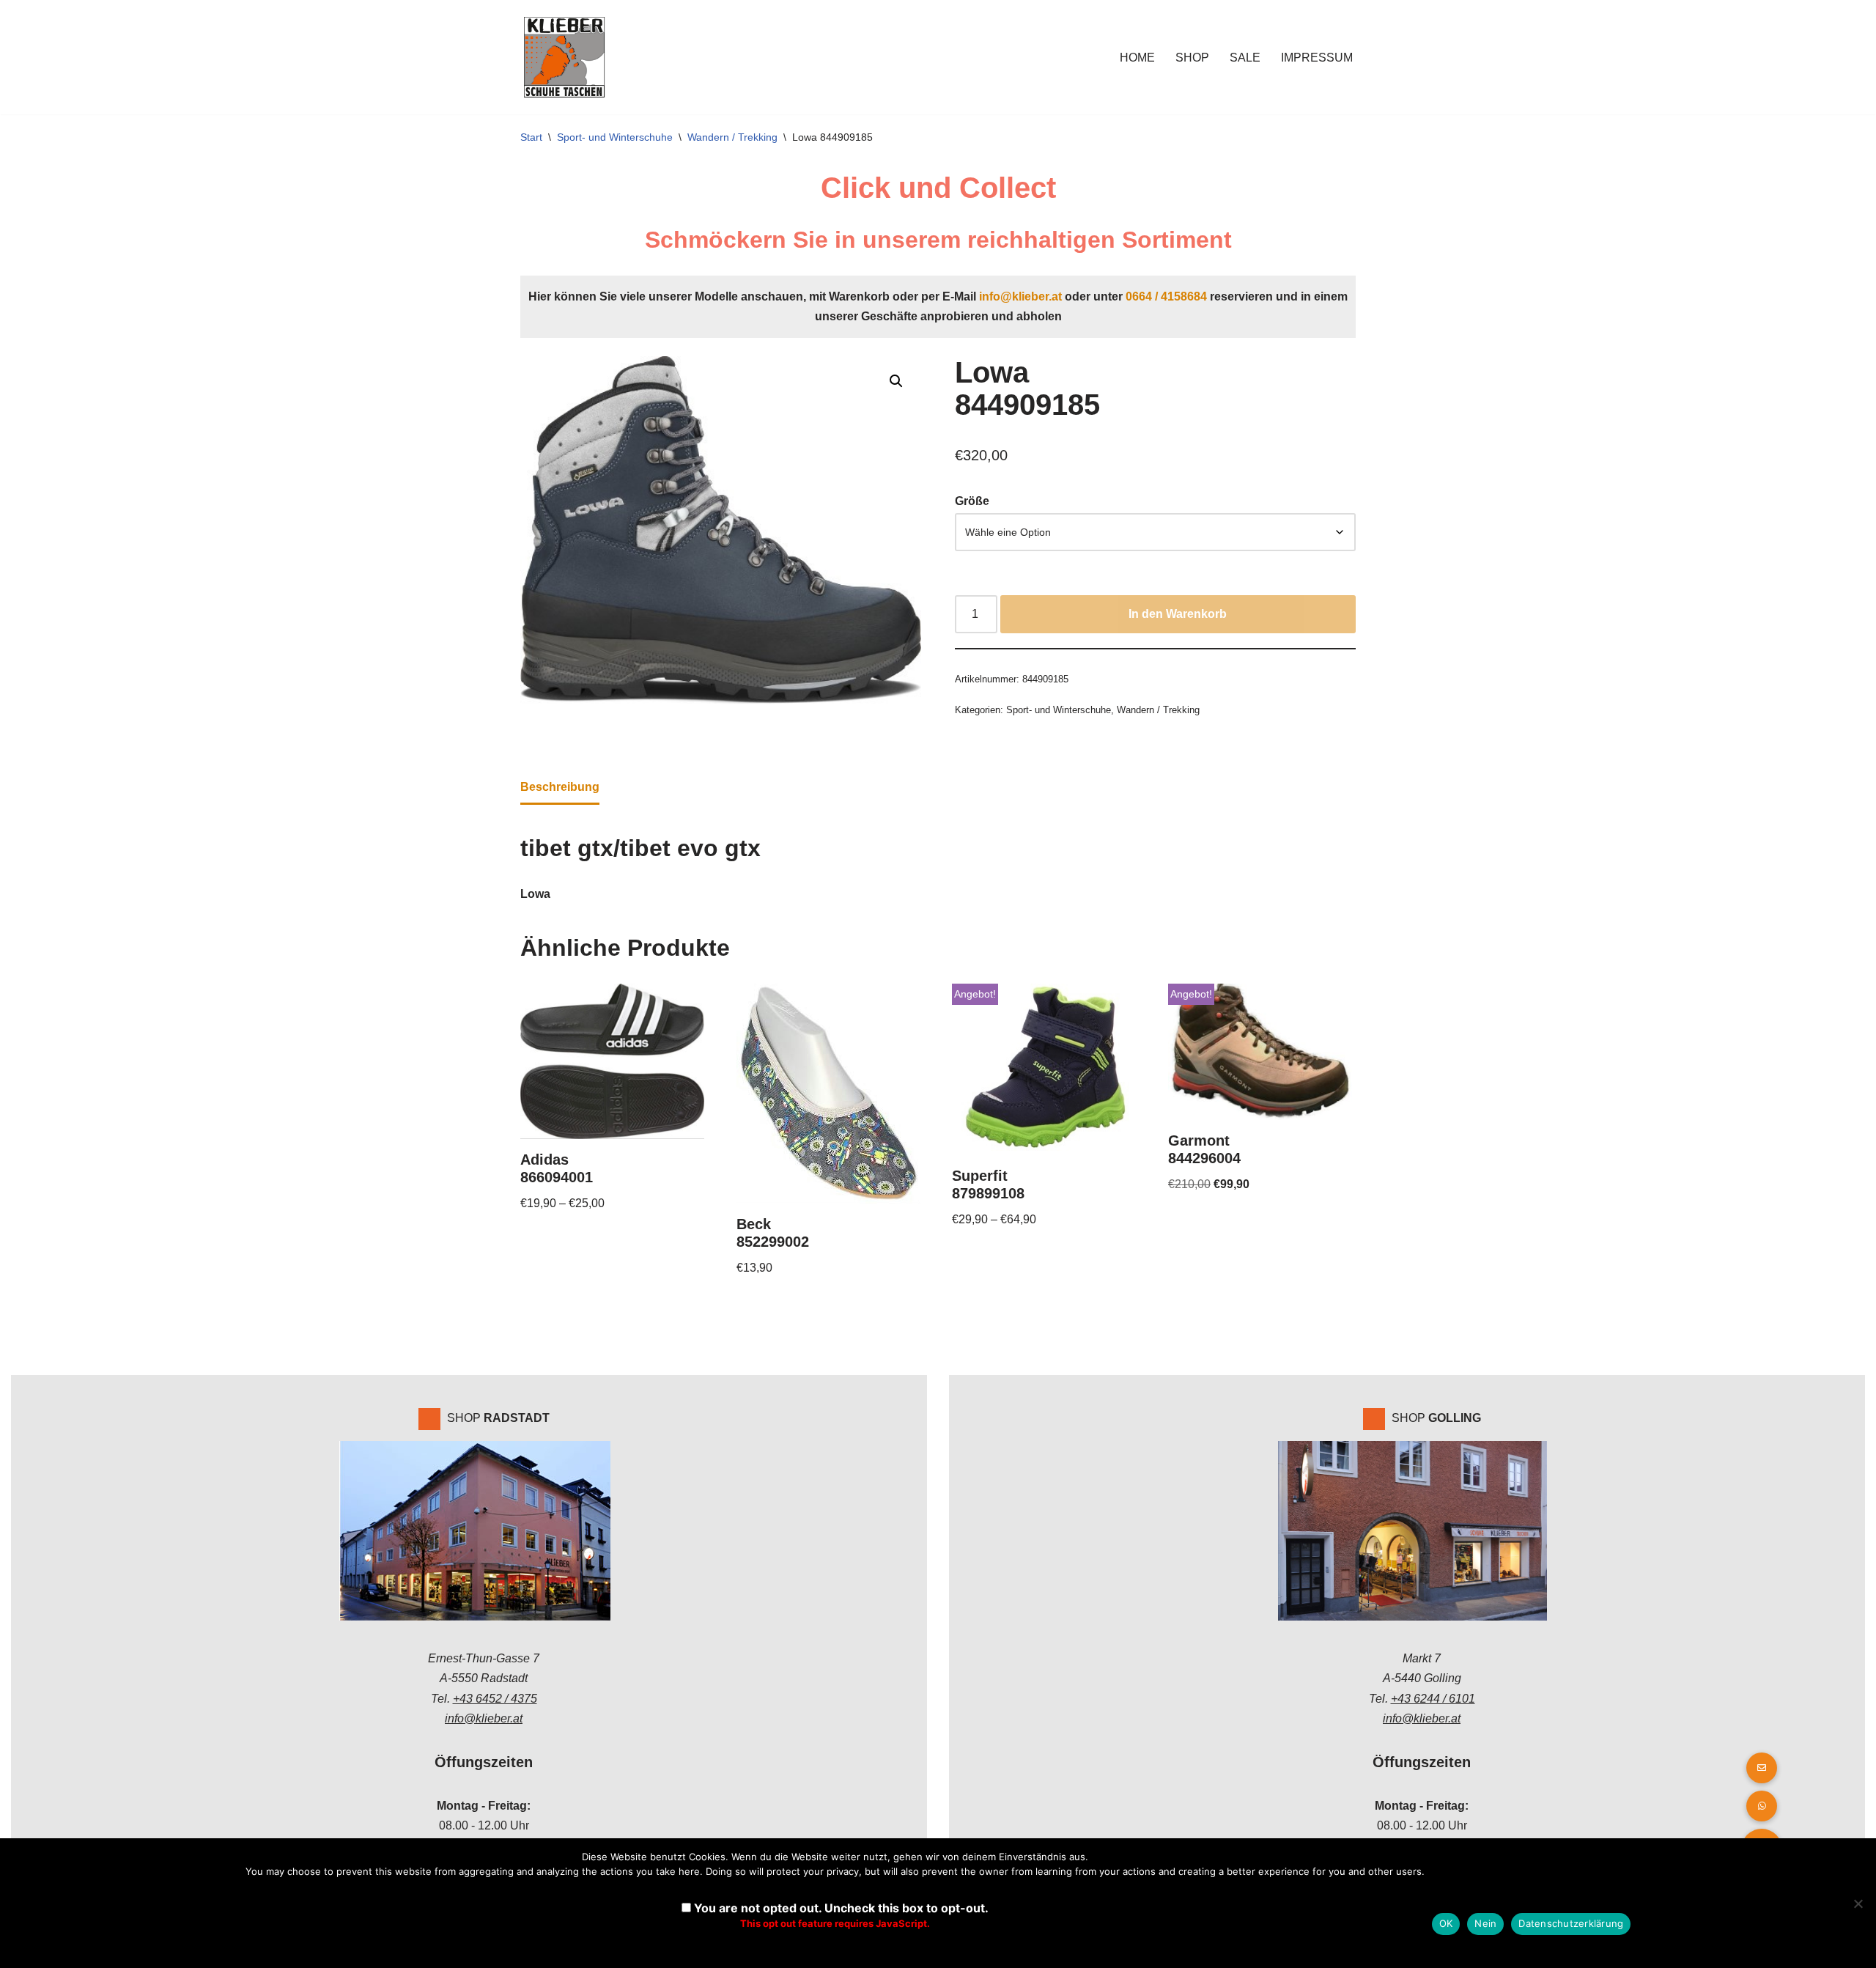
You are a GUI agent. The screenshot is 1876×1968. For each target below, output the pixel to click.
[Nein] (1858, 1903)
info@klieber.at (1020, 296)
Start (531, 137)
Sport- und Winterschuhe (615, 137)
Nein (1485, 1923)
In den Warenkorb (1178, 614)
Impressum (1317, 58)
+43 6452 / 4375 (495, 1699)
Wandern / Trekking (732, 137)
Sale (1245, 58)
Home (1137, 58)
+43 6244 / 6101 (1433, 1699)
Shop (1192, 58)
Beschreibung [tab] (560, 787)
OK (1446, 1923)
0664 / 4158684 (1166, 296)
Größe (972, 501)
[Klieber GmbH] (564, 57)
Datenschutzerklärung (1571, 1923)
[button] (896, 381)
